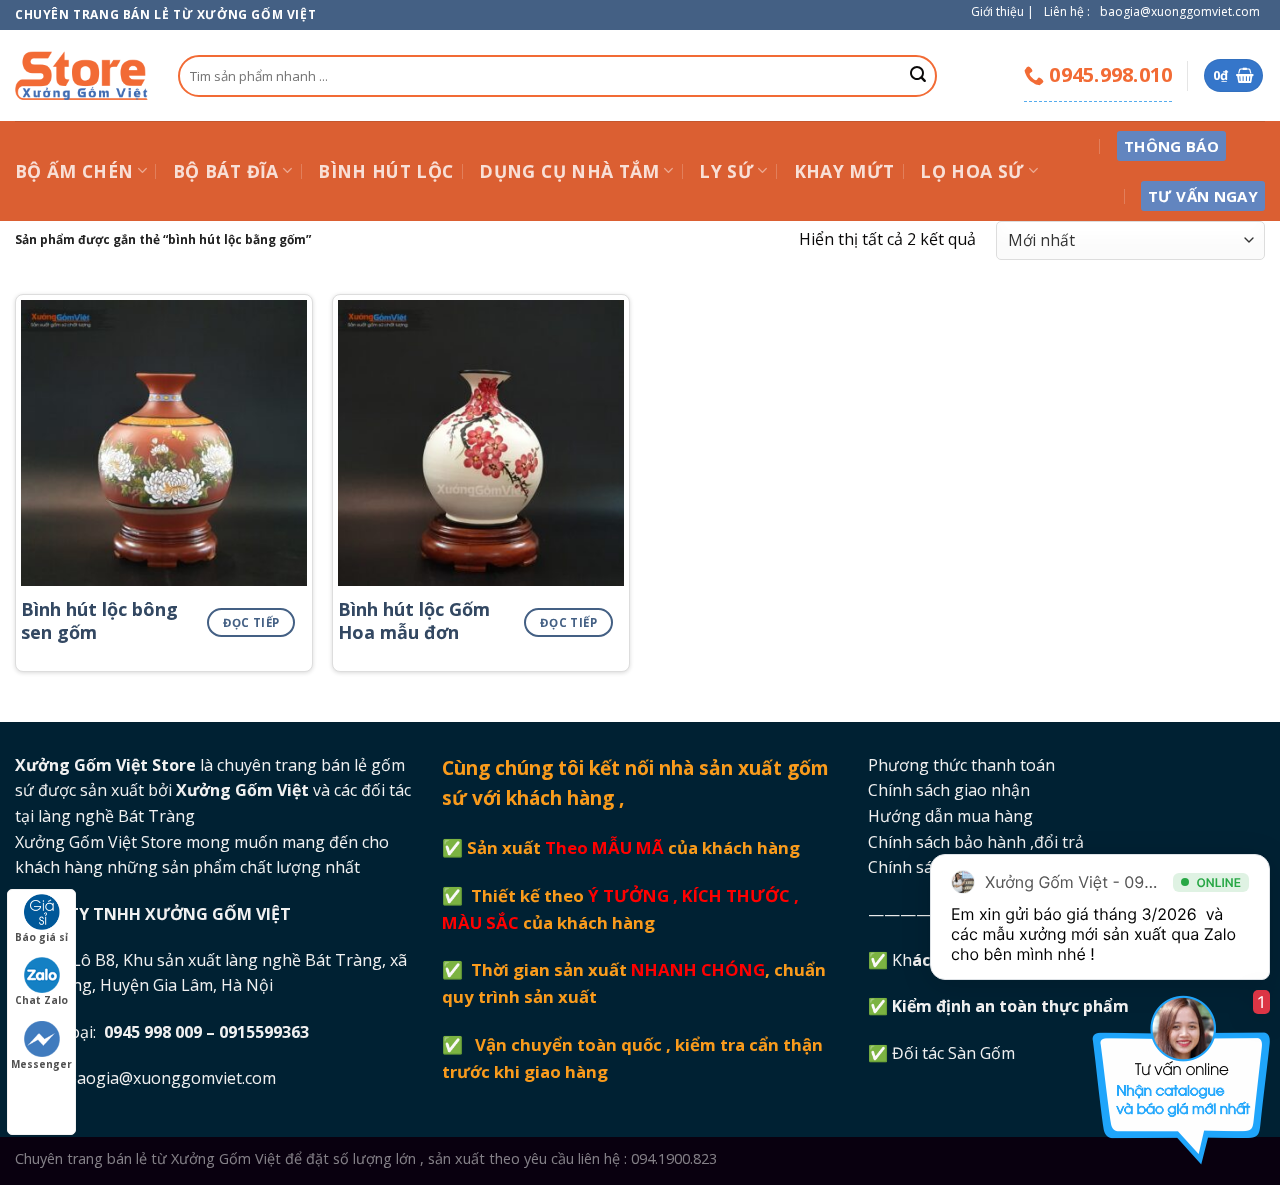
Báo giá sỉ (41, 937)
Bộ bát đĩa (226, 171)
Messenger (41, 1064)
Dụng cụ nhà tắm (569, 171)
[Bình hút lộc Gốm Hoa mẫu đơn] (481, 443)
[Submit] (918, 76)
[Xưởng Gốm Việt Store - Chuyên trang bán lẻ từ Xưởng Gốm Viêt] (81, 75)
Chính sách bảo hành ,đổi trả (976, 842)
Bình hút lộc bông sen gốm (99, 621)
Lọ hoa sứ (972, 171)
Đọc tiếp (251, 622)
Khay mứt (844, 171)
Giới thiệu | (1002, 11)
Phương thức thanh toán (961, 765)
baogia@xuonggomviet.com (1180, 11)
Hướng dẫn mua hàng (950, 816)
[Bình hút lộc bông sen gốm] (164, 443)
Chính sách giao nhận (949, 790)
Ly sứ (726, 171)
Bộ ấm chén (74, 171)
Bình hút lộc (385, 171)
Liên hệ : (1067, 11)
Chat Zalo (41, 1000)
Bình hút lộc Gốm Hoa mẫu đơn (414, 621)
